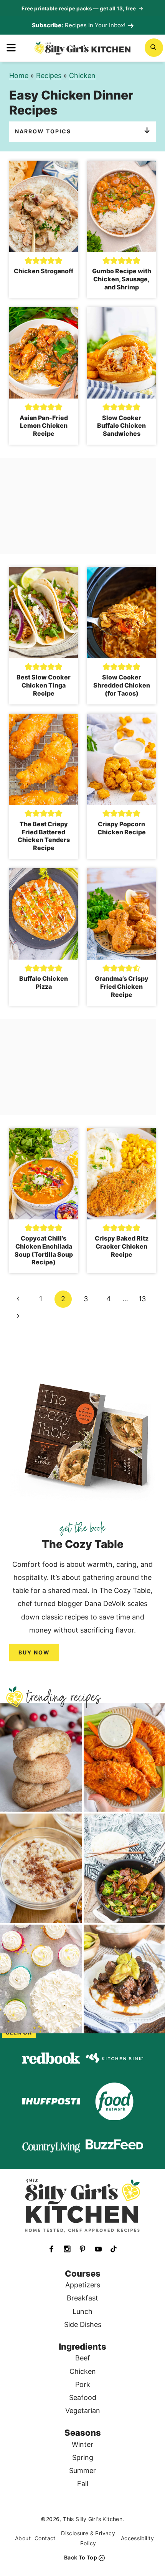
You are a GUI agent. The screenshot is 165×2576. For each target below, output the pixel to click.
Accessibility (137, 2538)
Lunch (82, 2311)
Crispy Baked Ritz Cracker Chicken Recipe (122, 1246)
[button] (28, 260)
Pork (83, 2384)
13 (142, 1299)
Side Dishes (83, 2324)
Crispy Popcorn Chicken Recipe (122, 828)
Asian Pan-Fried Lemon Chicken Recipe (44, 426)
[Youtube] (98, 2249)
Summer (82, 2471)
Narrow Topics (43, 131)
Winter (82, 2444)
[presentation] (44, 206)
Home (19, 76)
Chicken (82, 76)
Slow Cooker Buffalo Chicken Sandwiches (121, 426)
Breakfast (82, 2298)
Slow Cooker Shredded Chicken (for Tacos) (122, 685)
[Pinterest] (82, 2249)
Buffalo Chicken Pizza (44, 982)
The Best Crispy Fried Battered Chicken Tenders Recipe (44, 836)
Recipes (49, 76)
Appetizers (83, 2285)
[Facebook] (51, 2249)
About (23, 2538)
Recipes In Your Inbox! (95, 25)
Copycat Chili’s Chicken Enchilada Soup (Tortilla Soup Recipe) (44, 1250)
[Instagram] (67, 2249)
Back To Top (81, 2557)
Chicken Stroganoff (44, 271)
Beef (83, 2358)
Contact (45, 2538)
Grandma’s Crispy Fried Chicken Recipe (122, 987)
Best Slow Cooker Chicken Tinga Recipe (44, 685)
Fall (83, 2484)
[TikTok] (114, 2249)
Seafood (83, 2397)
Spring (83, 2457)
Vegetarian (83, 2411)
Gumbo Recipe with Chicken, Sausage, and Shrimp (122, 279)
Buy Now (34, 1652)
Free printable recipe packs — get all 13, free (82, 8)
